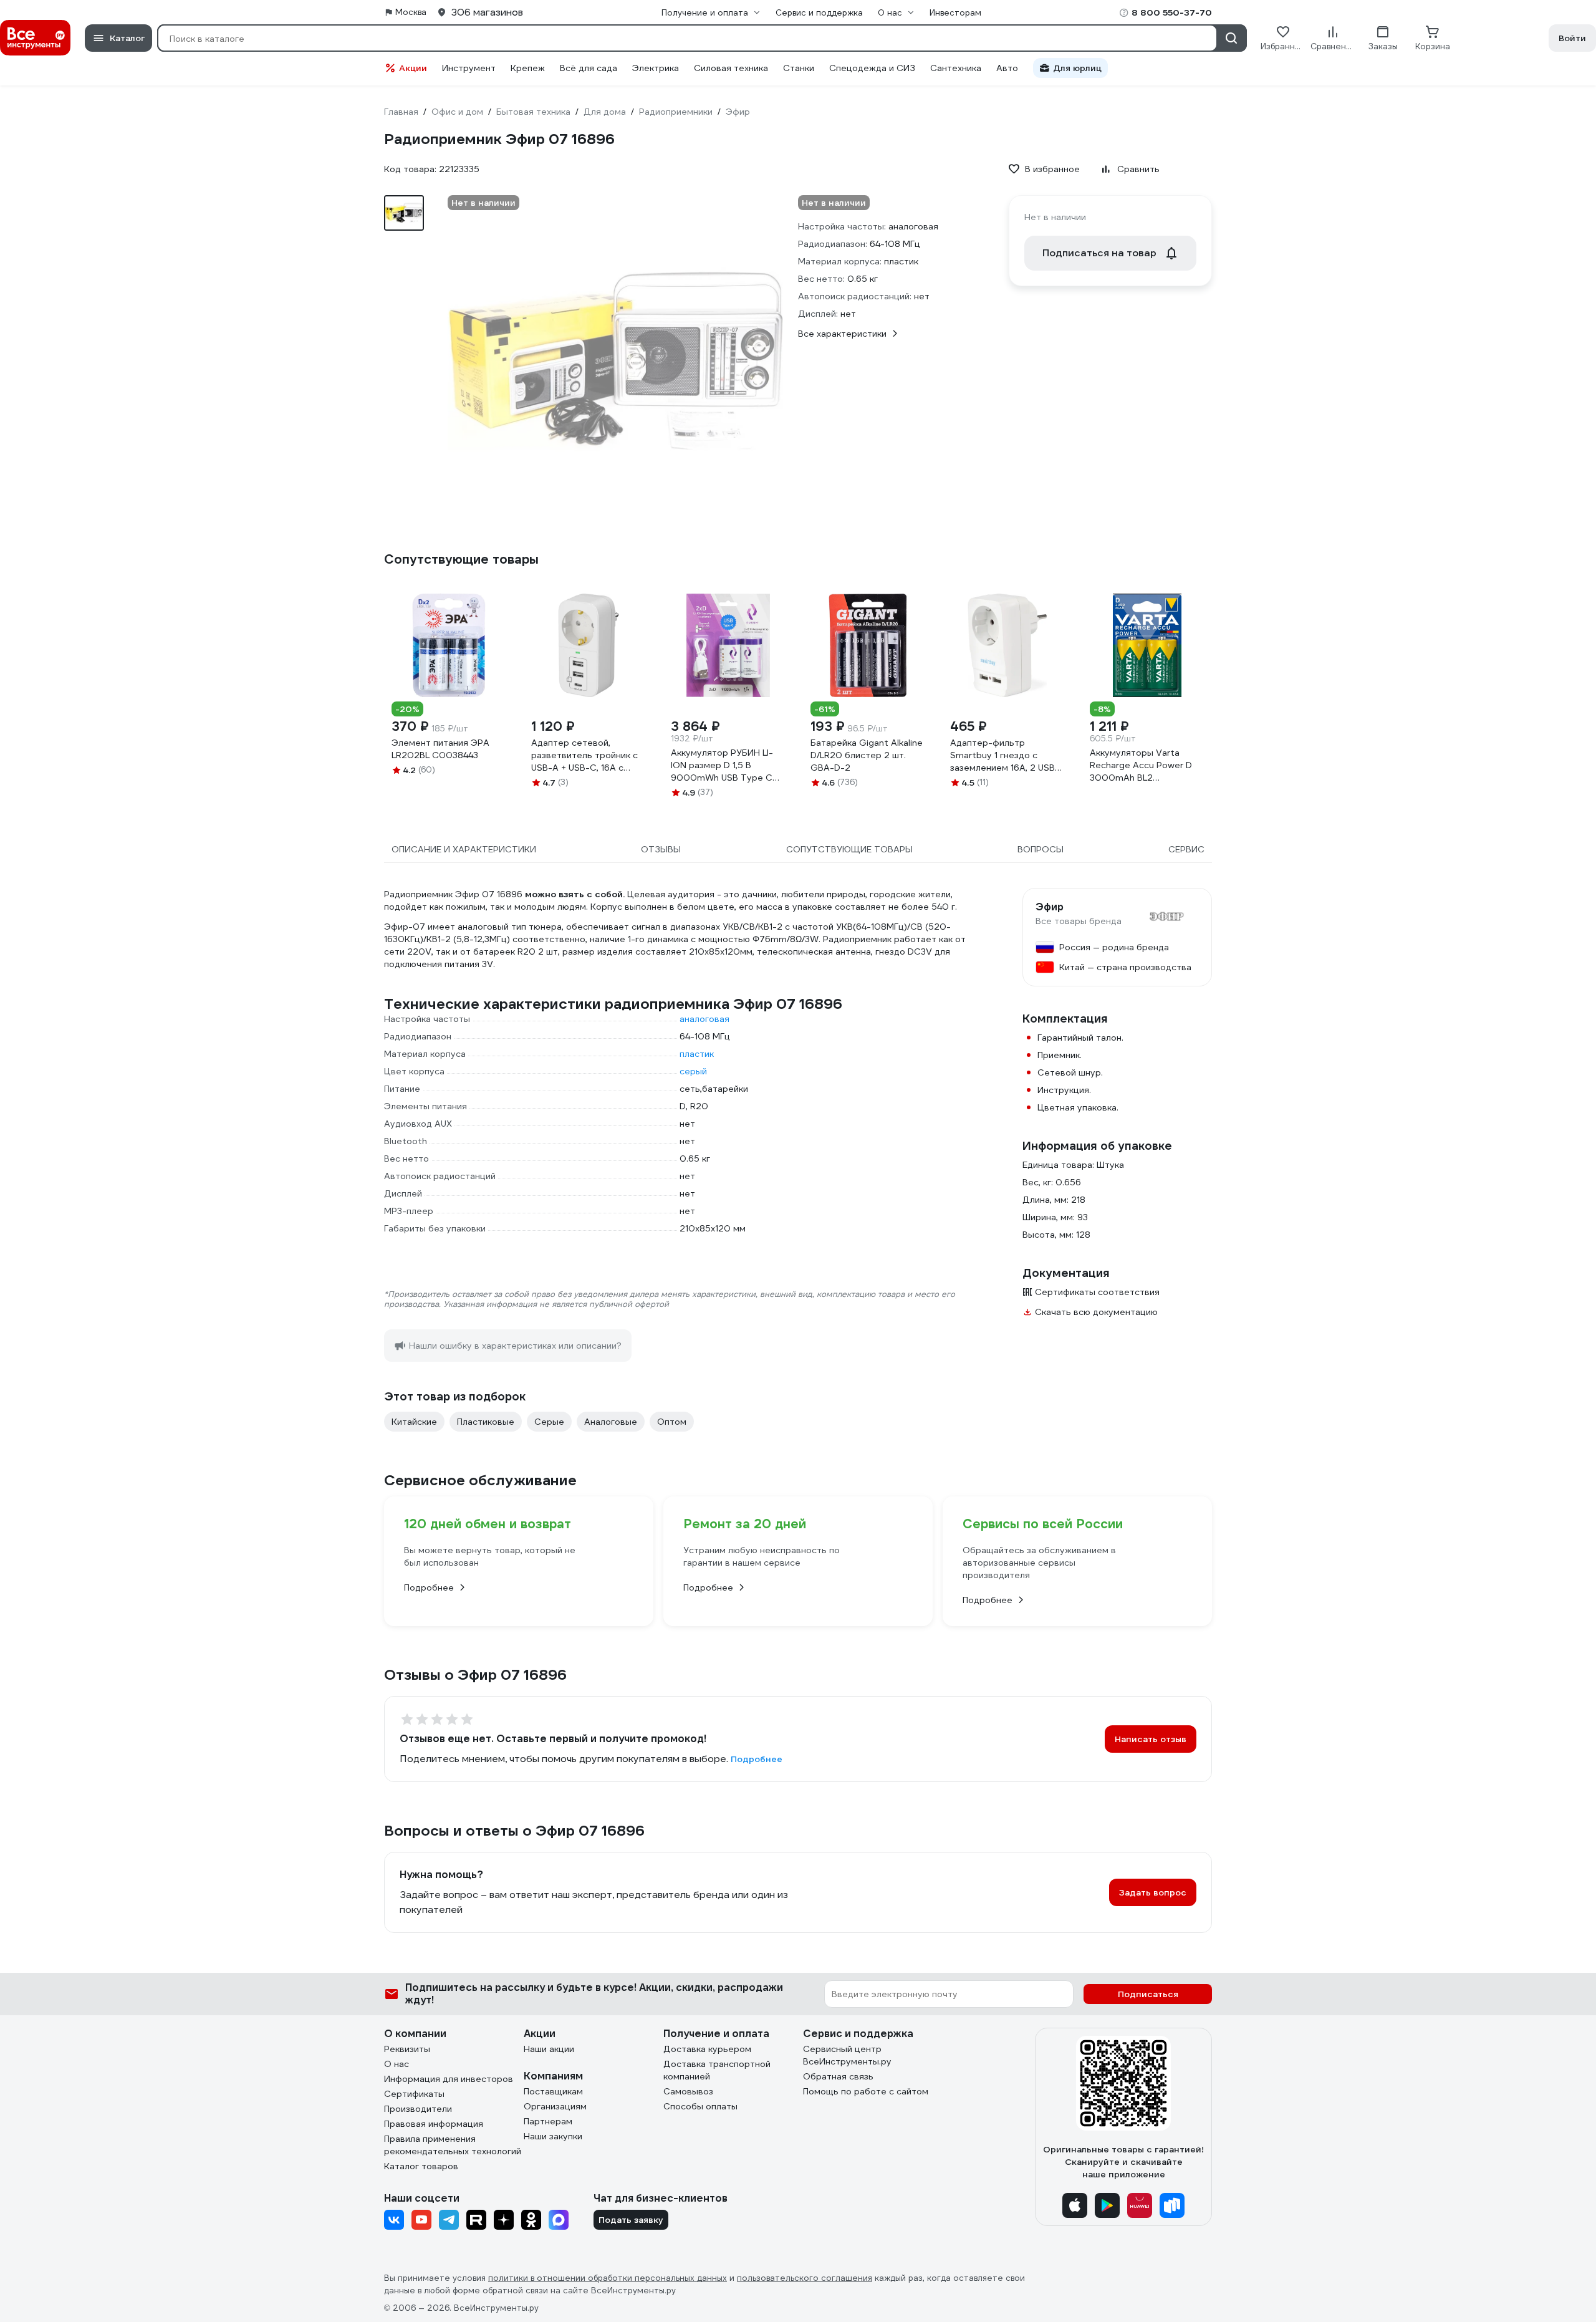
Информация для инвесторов (449, 2079)
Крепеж (528, 68)
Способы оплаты (700, 2106)
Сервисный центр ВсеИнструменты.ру (847, 2055)
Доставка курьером (707, 2049)
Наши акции (549, 2049)
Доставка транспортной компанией (717, 2070)
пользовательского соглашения (805, 2278)
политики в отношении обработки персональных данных (608, 2278)
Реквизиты (407, 2049)
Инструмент (469, 68)
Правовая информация (434, 2124)
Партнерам (548, 2121)
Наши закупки (553, 2136)
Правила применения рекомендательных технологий (453, 2145)
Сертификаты (414, 2094)
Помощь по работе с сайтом (866, 2091)
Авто (1007, 68)
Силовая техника (731, 68)
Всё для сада (589, 68)
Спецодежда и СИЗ (872, 68)
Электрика (656, 68)
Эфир (1050, 907)
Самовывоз (688, 2091)
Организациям (555, 2106)
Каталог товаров (421, 2166)
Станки (799, 68)
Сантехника (956, 68)
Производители (418, 2109)
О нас (397, 2064)
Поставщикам (553, 2091)
